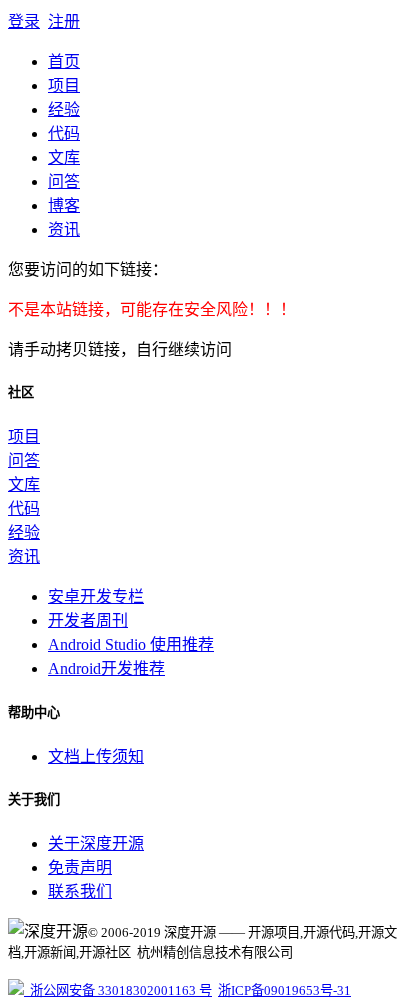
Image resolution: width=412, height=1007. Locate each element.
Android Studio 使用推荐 (131, 644)
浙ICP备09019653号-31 (284, 990)
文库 (64, 157)
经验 (64, 109)
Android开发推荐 (106, 668)
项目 (64, 85)
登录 (24, 21)
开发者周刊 (88, 620)
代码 (64, 133)
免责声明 (80, 867)
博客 (64, 205)
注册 (64, 21)
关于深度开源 (96, 843)
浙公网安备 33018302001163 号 (118, 990)
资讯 (64, 229)
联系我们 (80, 891)
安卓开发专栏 (96, 596)
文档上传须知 (96, 756)
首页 (64, 61)
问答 (64, 181)
